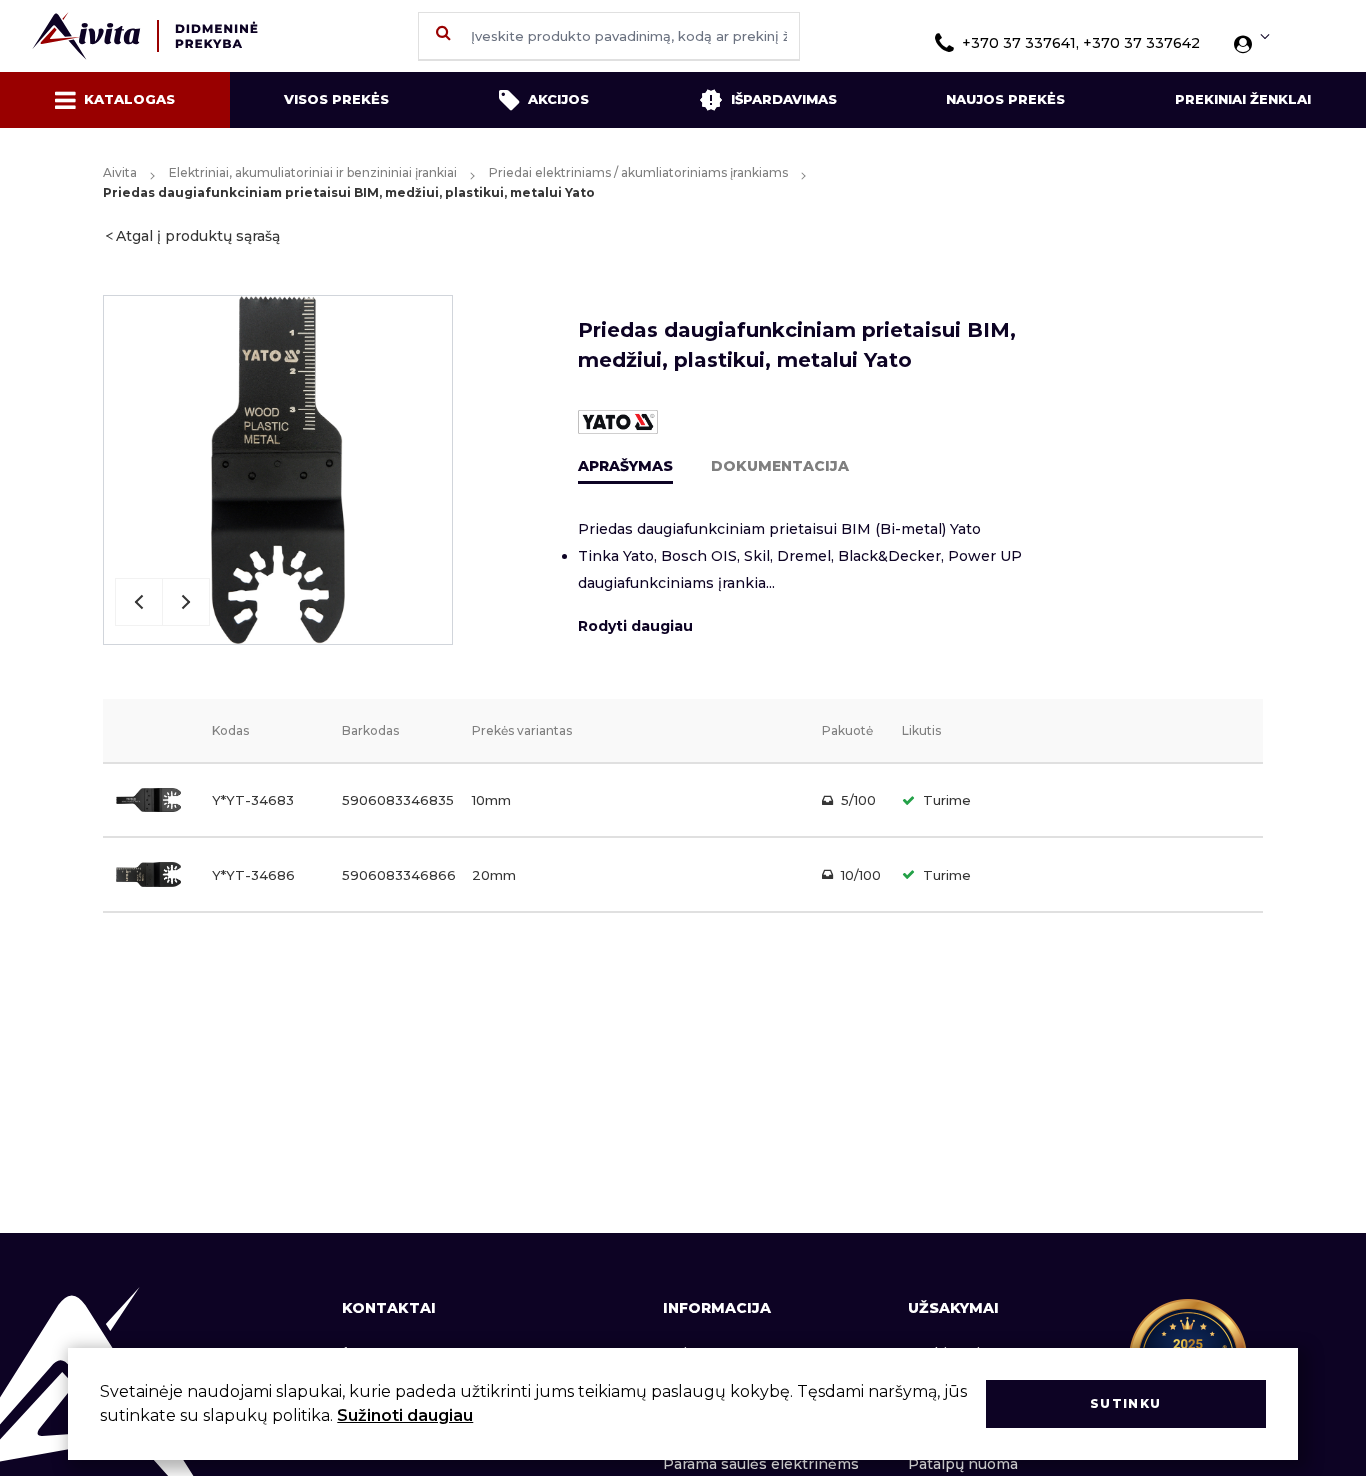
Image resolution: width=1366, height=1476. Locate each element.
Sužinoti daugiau (405, 1415)
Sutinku (1125, 1403)
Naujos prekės (1005, 99)
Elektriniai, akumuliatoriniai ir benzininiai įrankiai (313, 172)
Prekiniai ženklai (1243, 99)
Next (186, 602)
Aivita (120, 172)
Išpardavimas (784, 99)
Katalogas (129, 99)
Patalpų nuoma (963, 1464)
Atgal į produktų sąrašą (198, 236)
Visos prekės (336, 99)
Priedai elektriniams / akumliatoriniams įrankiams (638, 172)
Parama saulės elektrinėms (761, 1464)
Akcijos (558, 99)
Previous (139, 602)
